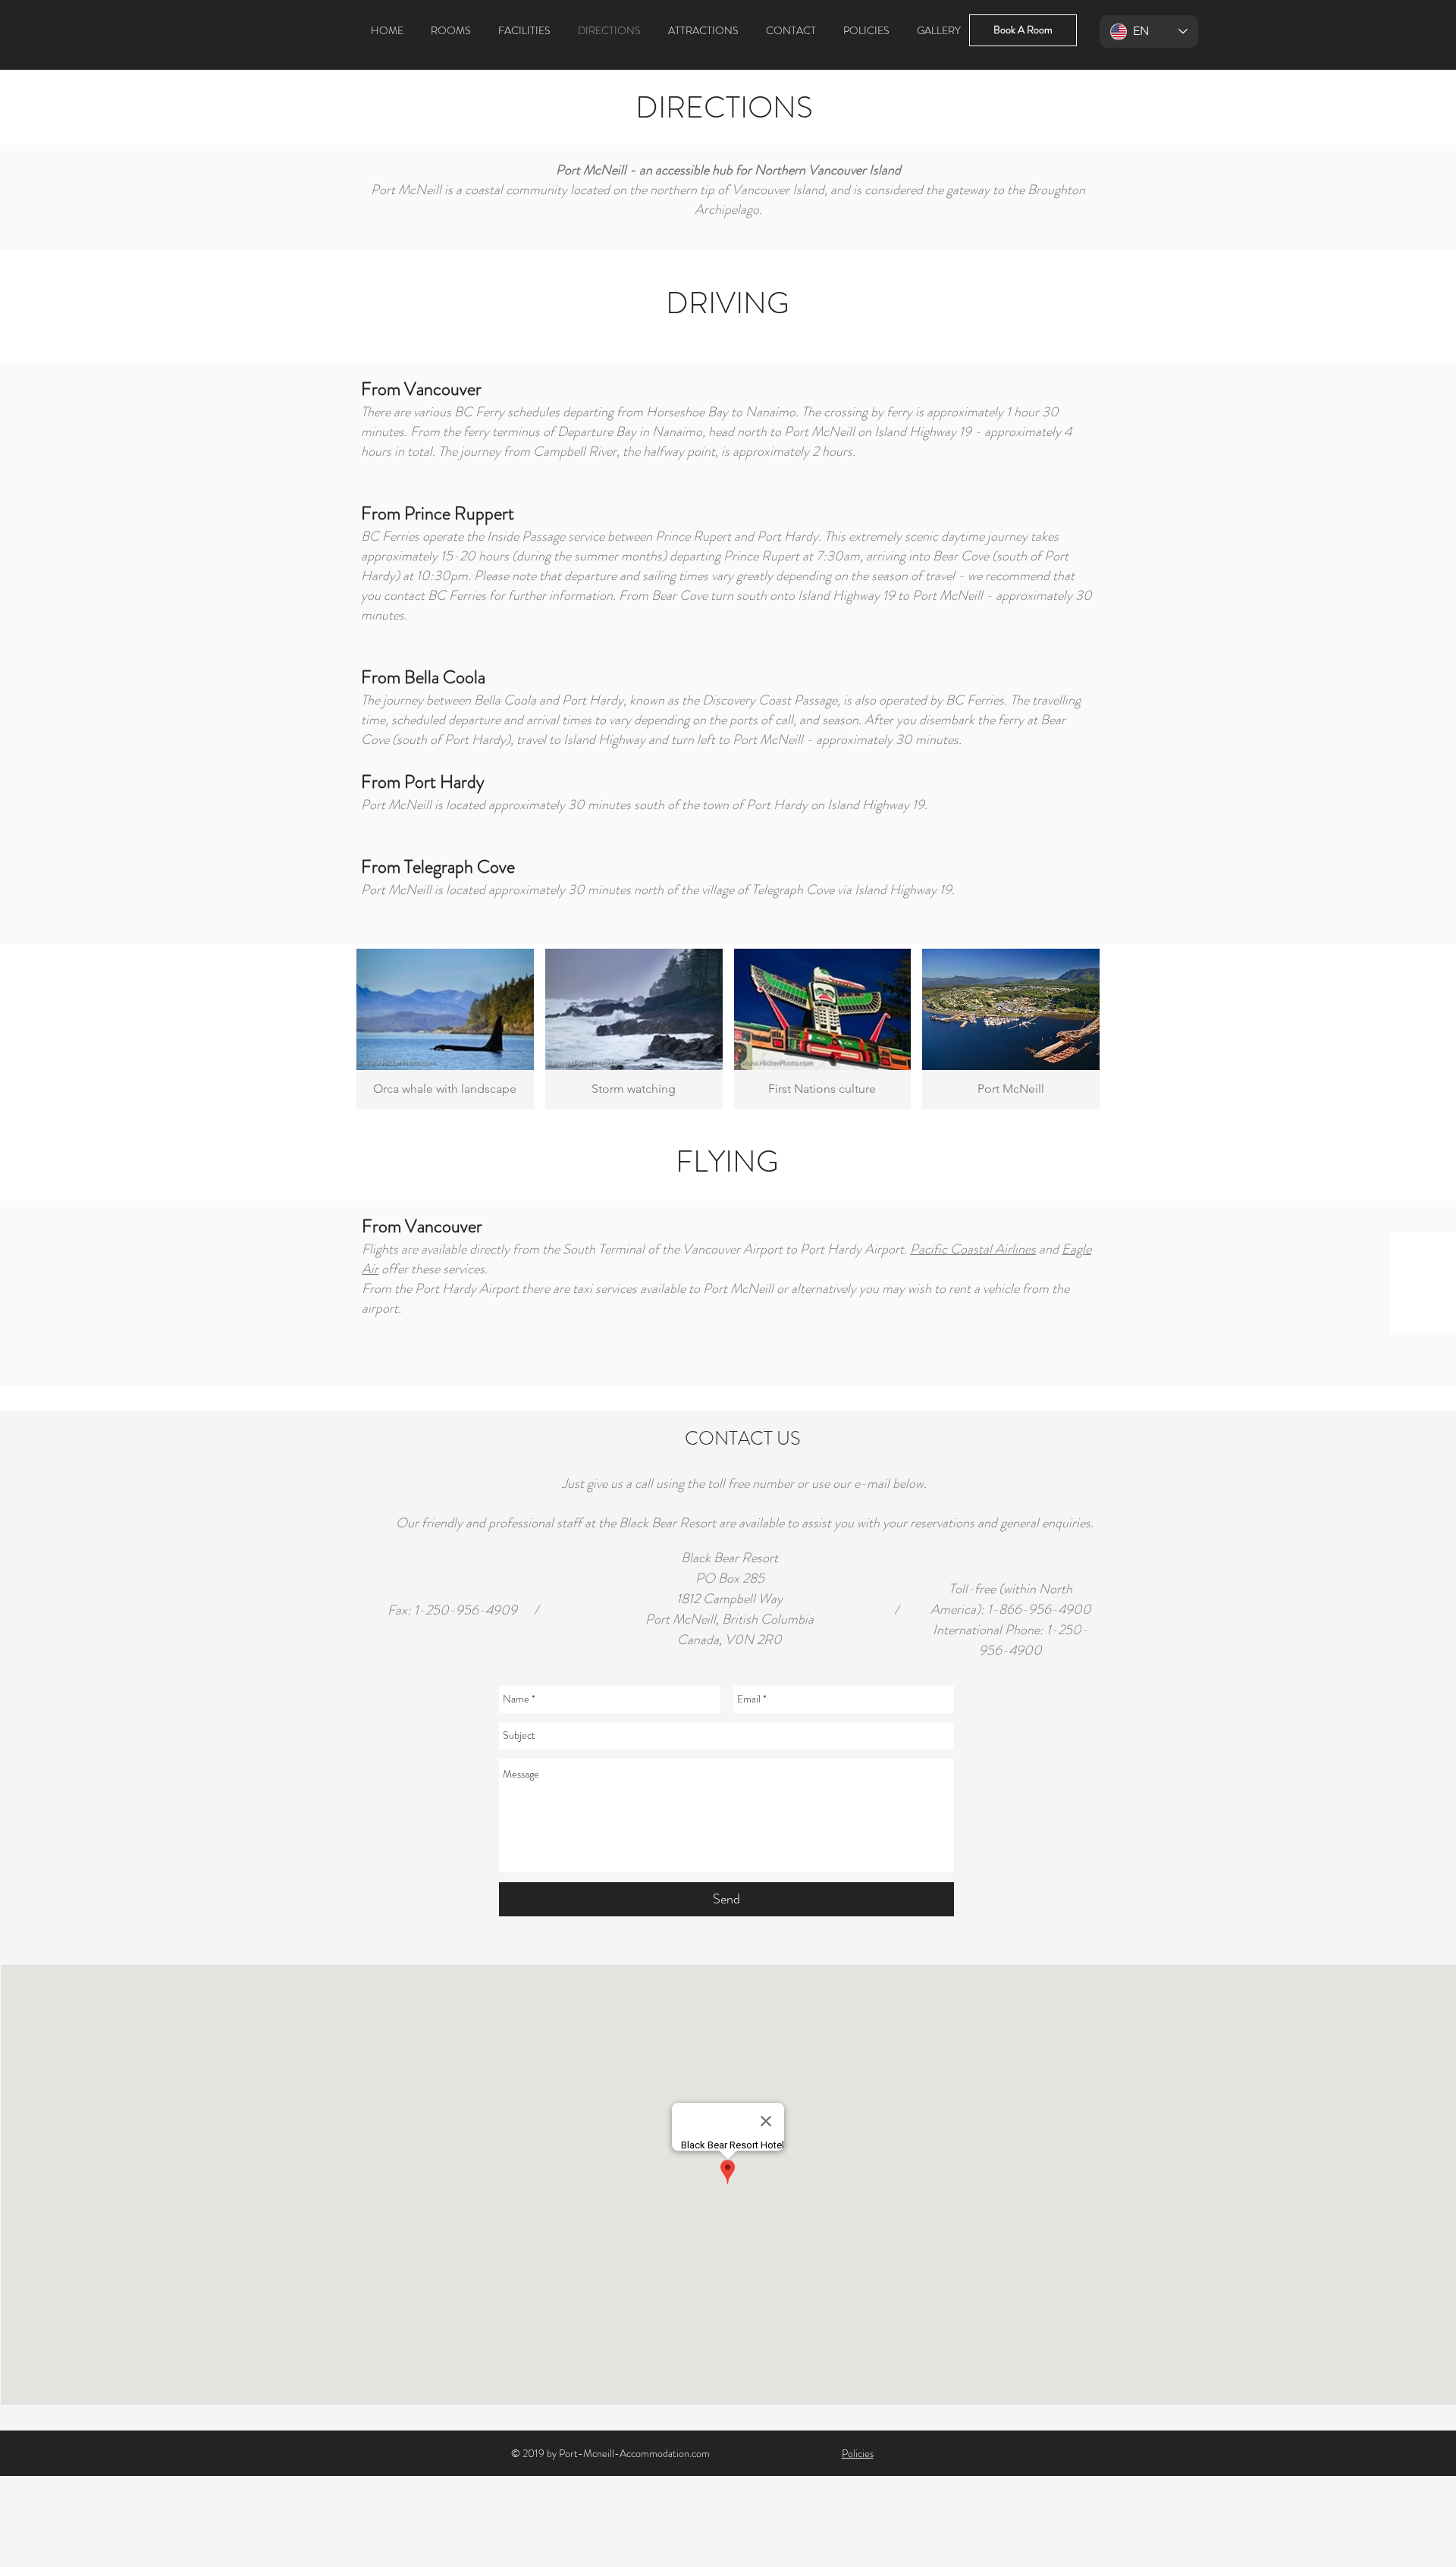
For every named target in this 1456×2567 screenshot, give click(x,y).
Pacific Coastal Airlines (973, 1249)
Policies (858, 2453)
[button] (445, 1029)
